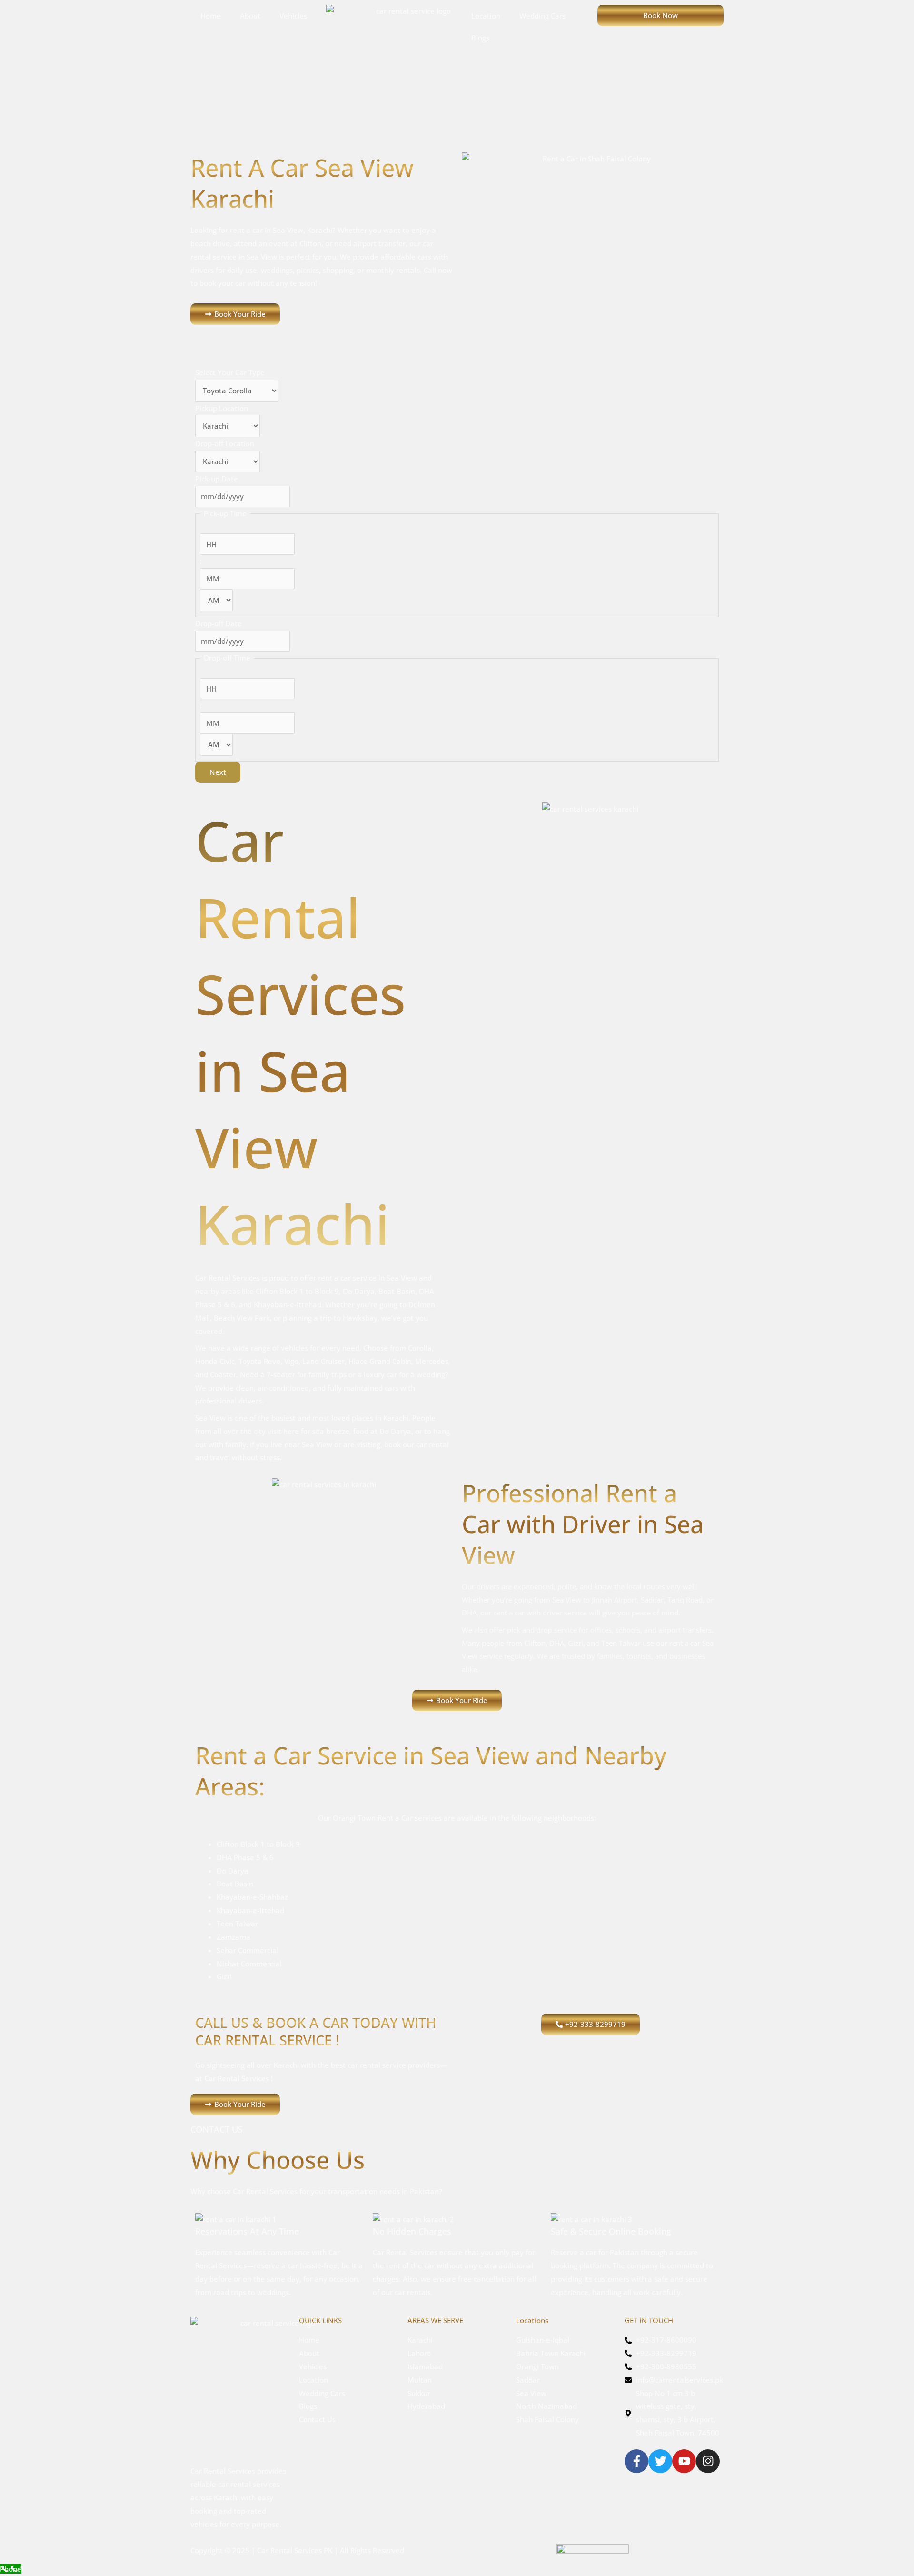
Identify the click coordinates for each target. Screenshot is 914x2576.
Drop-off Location (225, 443)
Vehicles (293, 16)
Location (486, 16)
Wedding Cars (542, 16)
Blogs (480, 38)
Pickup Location (222, 408)
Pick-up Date (217, 479)
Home (211, 16)
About (250, 16)
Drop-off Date (219, 623)
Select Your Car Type (230, 372)
